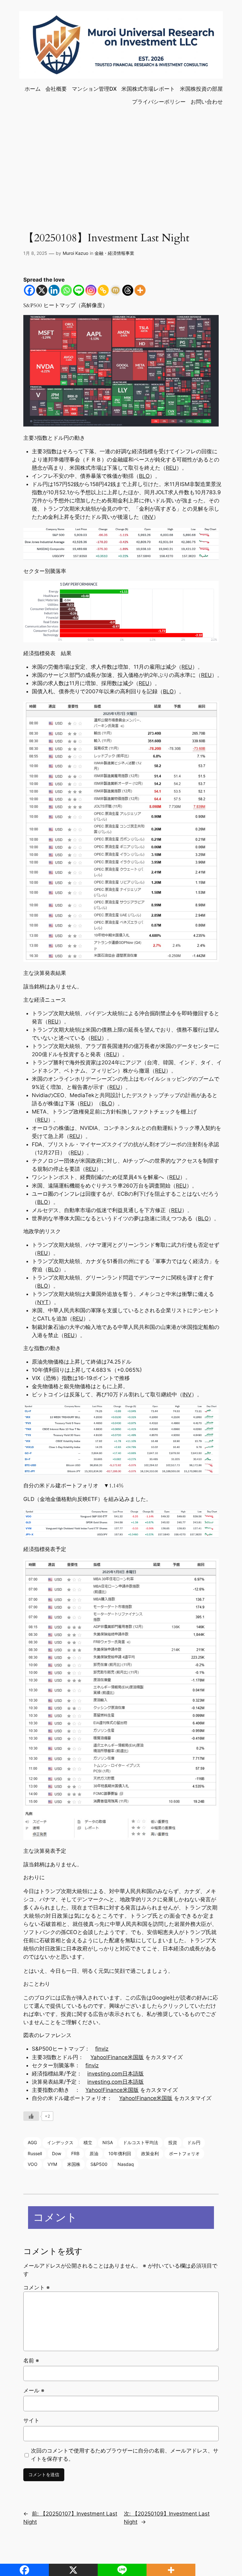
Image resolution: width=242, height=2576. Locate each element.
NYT (43, 1302)
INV (149, 517)
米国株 (74, 2164)
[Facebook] (29, 290)
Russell (35, 2153)
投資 (173, 2142)
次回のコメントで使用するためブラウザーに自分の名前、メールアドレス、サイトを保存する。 (125, 2455)
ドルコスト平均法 (141, 2142)
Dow (57, 2153)
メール (34, 2390)
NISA (108, 2142)
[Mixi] (115, 290)
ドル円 (194, 2142)
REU (171, 468)
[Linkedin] (54, 290)
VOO (33, 2164)
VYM (52, 2164)
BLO (144, 476)
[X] (42, 290)
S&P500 (99, 2164)
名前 (31, 2361)
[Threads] (128, 290)
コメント (37, 2287)
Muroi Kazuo (75, 253)
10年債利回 (120, 2153)
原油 (94, 2153)
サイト (31, 2420)
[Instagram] (91, 290)
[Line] (79, 290)
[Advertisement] (121, 162)
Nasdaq (126, 2164)
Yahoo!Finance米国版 (117, 2057)
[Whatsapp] (66, 290)
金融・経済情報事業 (114, 253)
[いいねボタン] (31, 2116)
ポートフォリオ (184, 2153)
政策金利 (150, 2153)
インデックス (60, 2142)
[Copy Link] (103, 290)
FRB (75, 2153)
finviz (102, 2049)
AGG (32, 2142)
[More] (140, 290)
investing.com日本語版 (115, 2074)
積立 (88, 2142)
